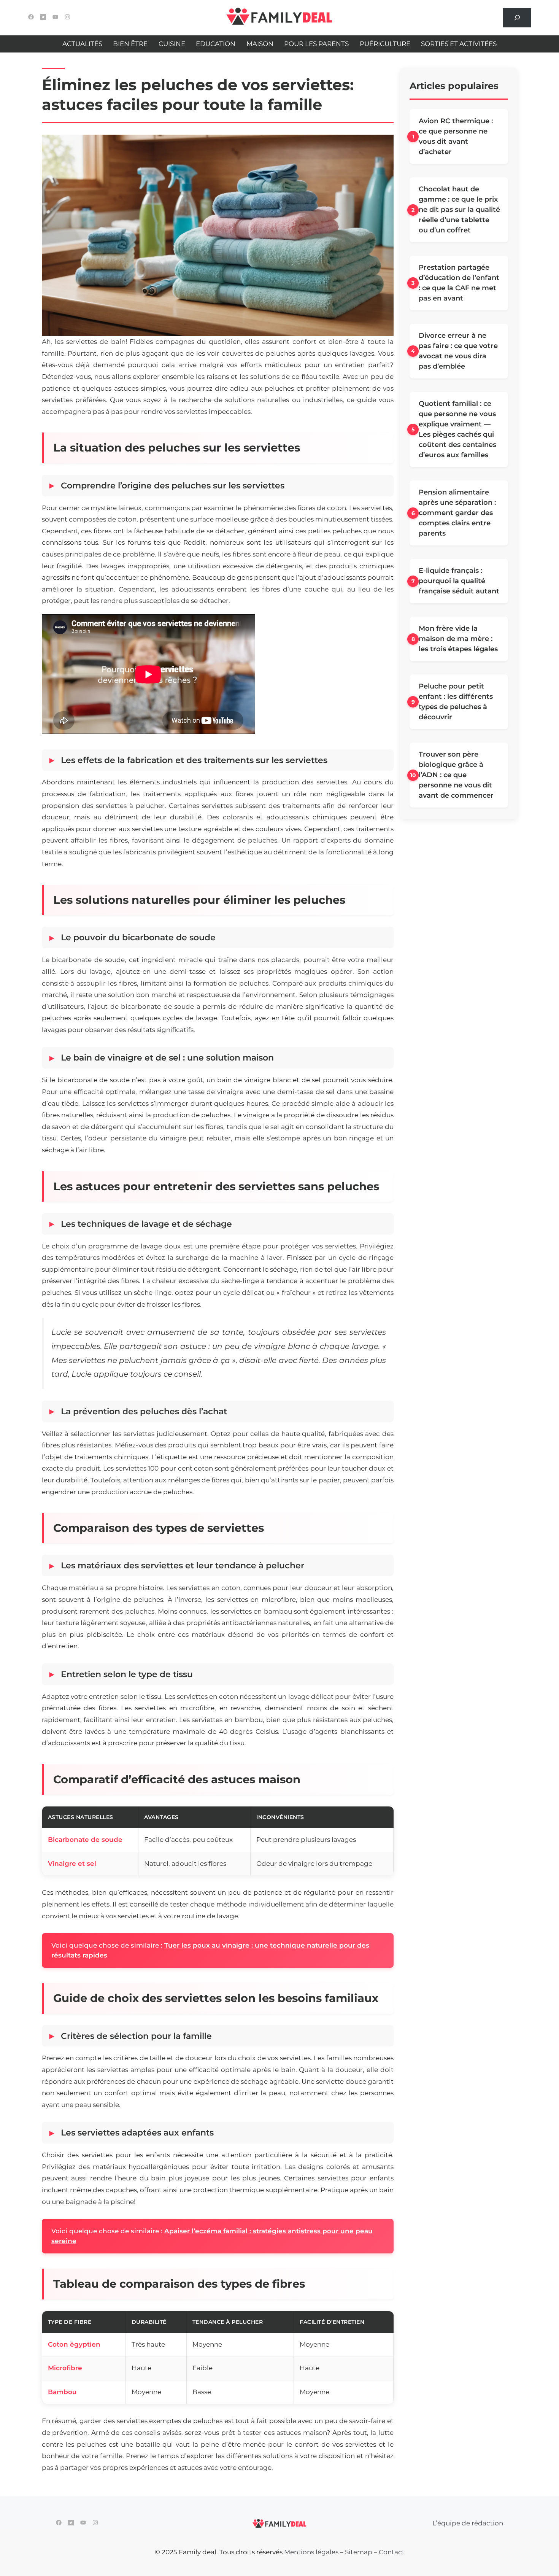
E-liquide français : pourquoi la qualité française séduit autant (459, 581)
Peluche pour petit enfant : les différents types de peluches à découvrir (456, 702)
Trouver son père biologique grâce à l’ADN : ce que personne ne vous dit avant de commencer (456, 775)
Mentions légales (311, 2552)
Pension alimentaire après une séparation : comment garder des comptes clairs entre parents (457, 513)
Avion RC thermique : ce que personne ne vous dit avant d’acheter (456, 136)
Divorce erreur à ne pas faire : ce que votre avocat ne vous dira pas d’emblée (458, 351)
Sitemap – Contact (375, 2552)
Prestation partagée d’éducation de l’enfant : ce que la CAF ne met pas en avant (459, 283)
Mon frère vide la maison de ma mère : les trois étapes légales (458, 639)
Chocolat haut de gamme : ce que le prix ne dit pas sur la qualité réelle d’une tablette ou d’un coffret (459, 210)
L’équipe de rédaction (468, 2523)
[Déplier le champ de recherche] (517, 18)
